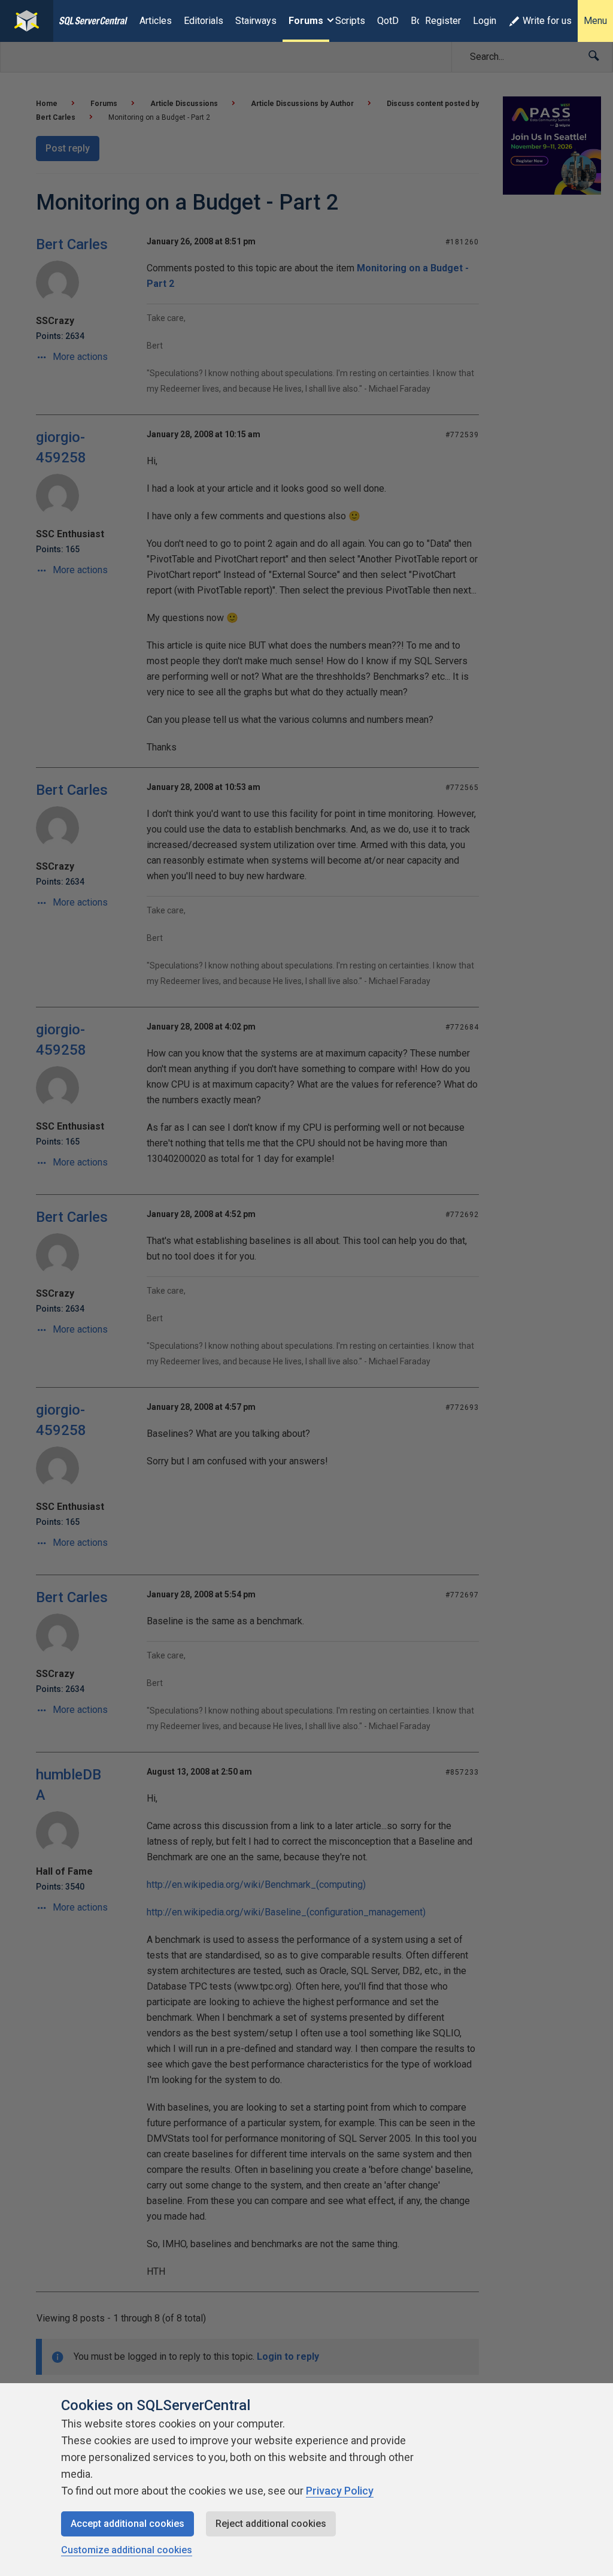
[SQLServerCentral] (27, 21)
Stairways (256, 21)
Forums (306, 21)
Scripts (350, 21)
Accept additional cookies (128, 2524)
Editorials (204, 21)
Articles (156, 21)
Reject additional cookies (271, 2524)
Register (443, 21)
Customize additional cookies (127, 2550)
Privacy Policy (340, 2491)
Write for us (547, 21)
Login (485, 21)
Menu (595, 21)
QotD (388, 21)
